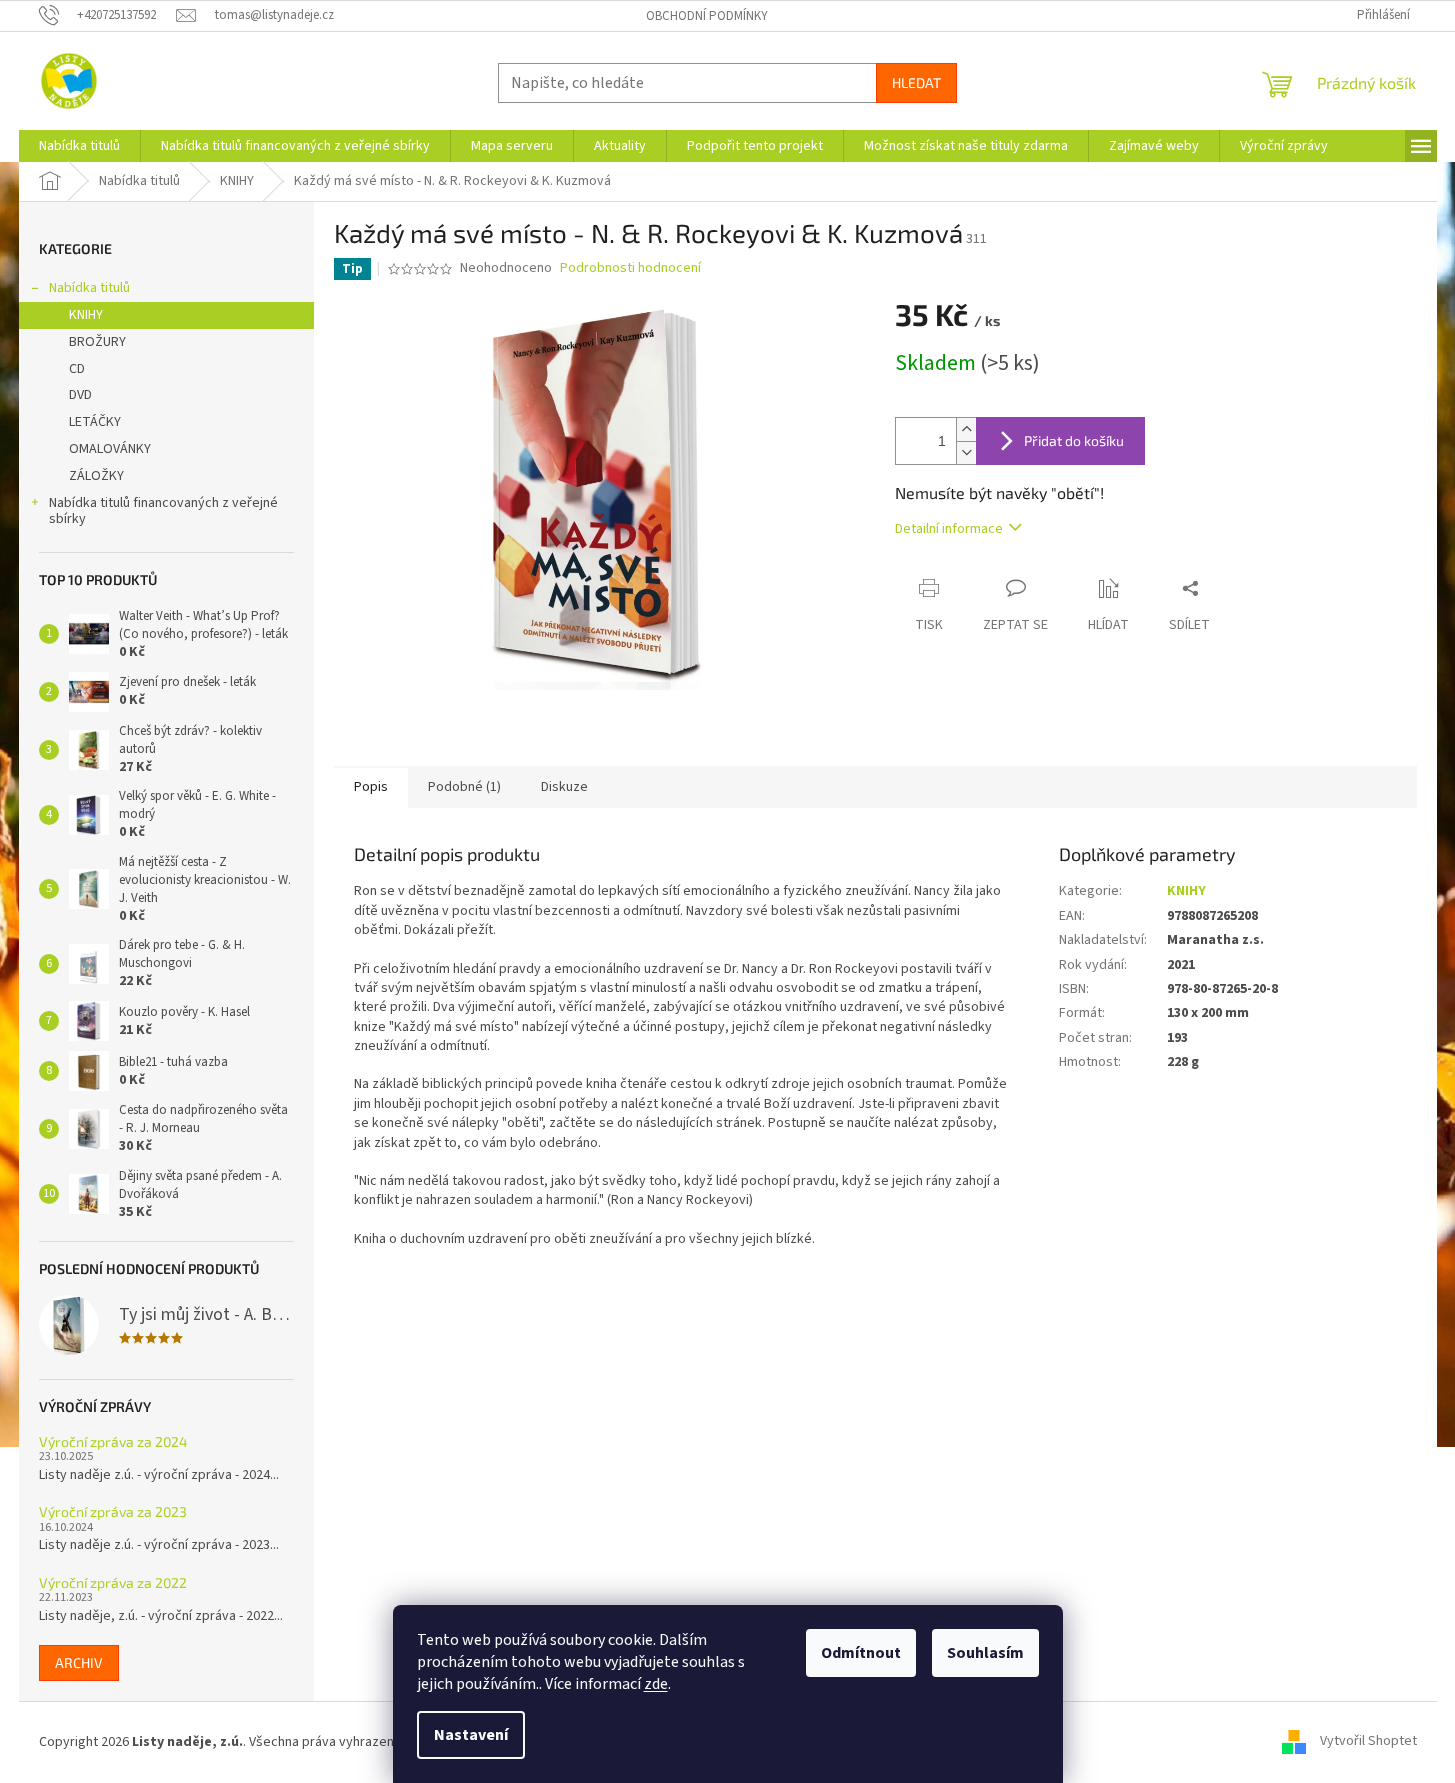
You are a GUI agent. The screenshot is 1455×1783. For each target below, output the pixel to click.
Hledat (916, 82)
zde (656, 1684)
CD (77, 369)
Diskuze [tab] (564, 787)
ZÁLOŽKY (96, 476)
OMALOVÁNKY (110, 449)
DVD (80, 395)
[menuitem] (79, 146)
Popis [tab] (371, 787)
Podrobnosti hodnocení (630, 268)
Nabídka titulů (89, 288)
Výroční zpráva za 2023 (113, 1511)
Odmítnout (861, 1653)
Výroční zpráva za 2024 (113, 1441)
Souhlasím (985, 1653)
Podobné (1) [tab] (464, 787)
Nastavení (471, 1735)
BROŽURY (97, 342)
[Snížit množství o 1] (966, 452)
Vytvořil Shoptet (1368, 1742)
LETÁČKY (95, 422)
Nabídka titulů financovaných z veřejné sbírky (163, 511)
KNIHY (86, 315)
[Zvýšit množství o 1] (966, 429)
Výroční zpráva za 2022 (113, 1582)
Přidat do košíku (1074, 440)
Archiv (79, 1662)
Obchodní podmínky (707, 16)
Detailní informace (949, 529)
